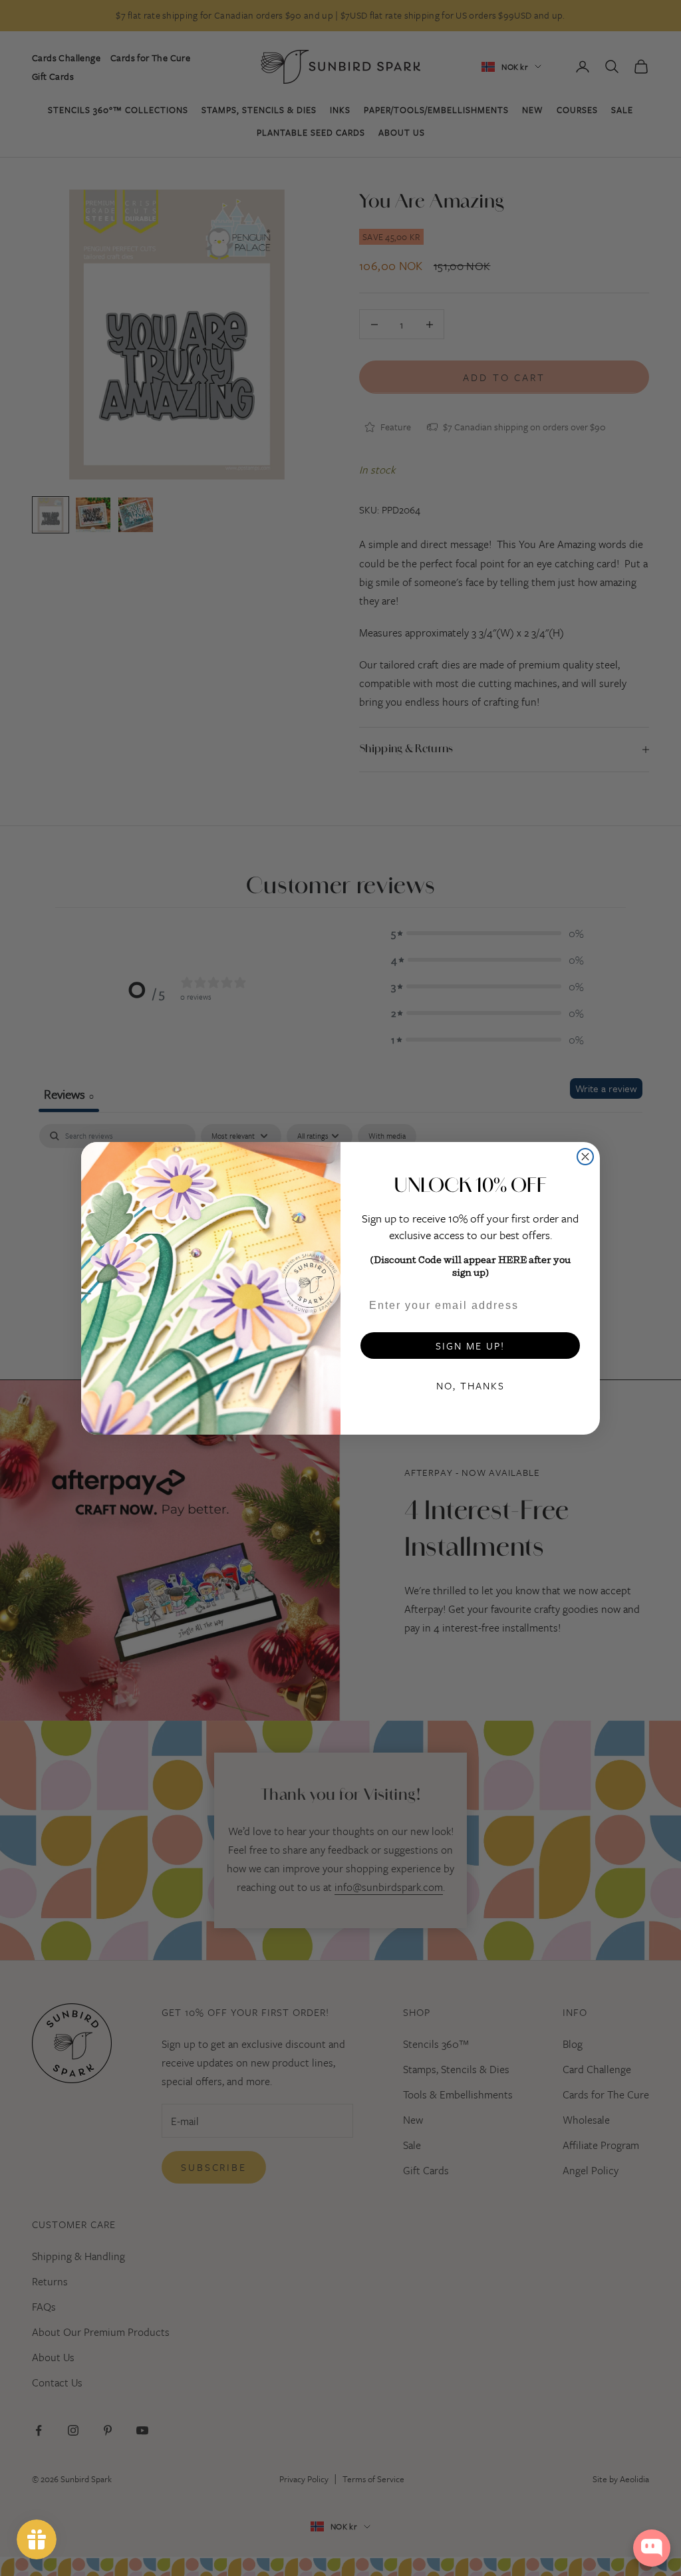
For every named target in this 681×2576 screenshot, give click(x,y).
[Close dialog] (585, 1157)
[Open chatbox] (652, 2548)
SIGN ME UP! (470, 1346)
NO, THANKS (471, 1385)
